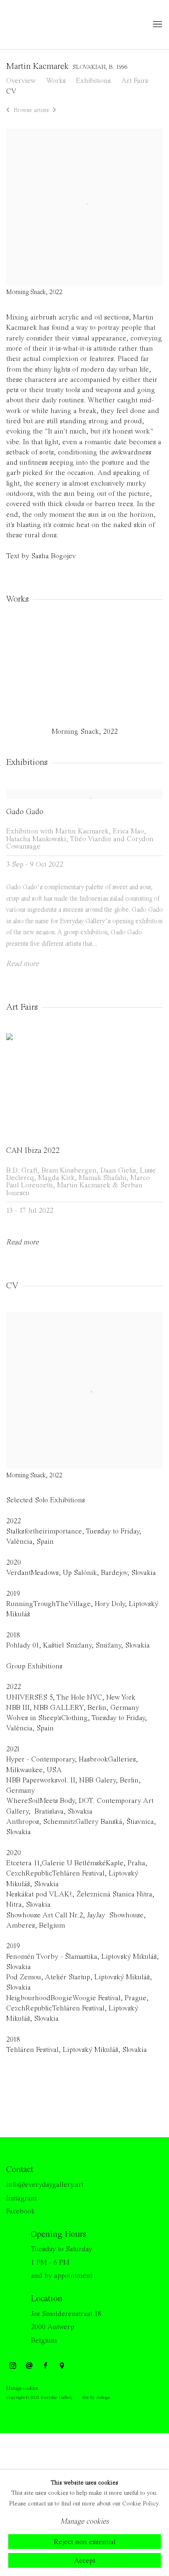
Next (136, 672)
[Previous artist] (8, 111)
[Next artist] (55, 111)
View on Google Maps (62, 2366)
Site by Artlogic (96, 2398)
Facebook (21, 2211)
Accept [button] (84, 2561)
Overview (21, 81)
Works (56, 81)
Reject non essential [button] (85, 2542)
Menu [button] (157, 25)
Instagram (21, 2198)
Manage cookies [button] (22, 2388)
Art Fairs (135, 81)
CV (11, 91)
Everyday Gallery (39, 25)
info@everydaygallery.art (45, 2185)
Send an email (29, 2366)
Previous (33, 672)
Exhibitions (93, 81)
